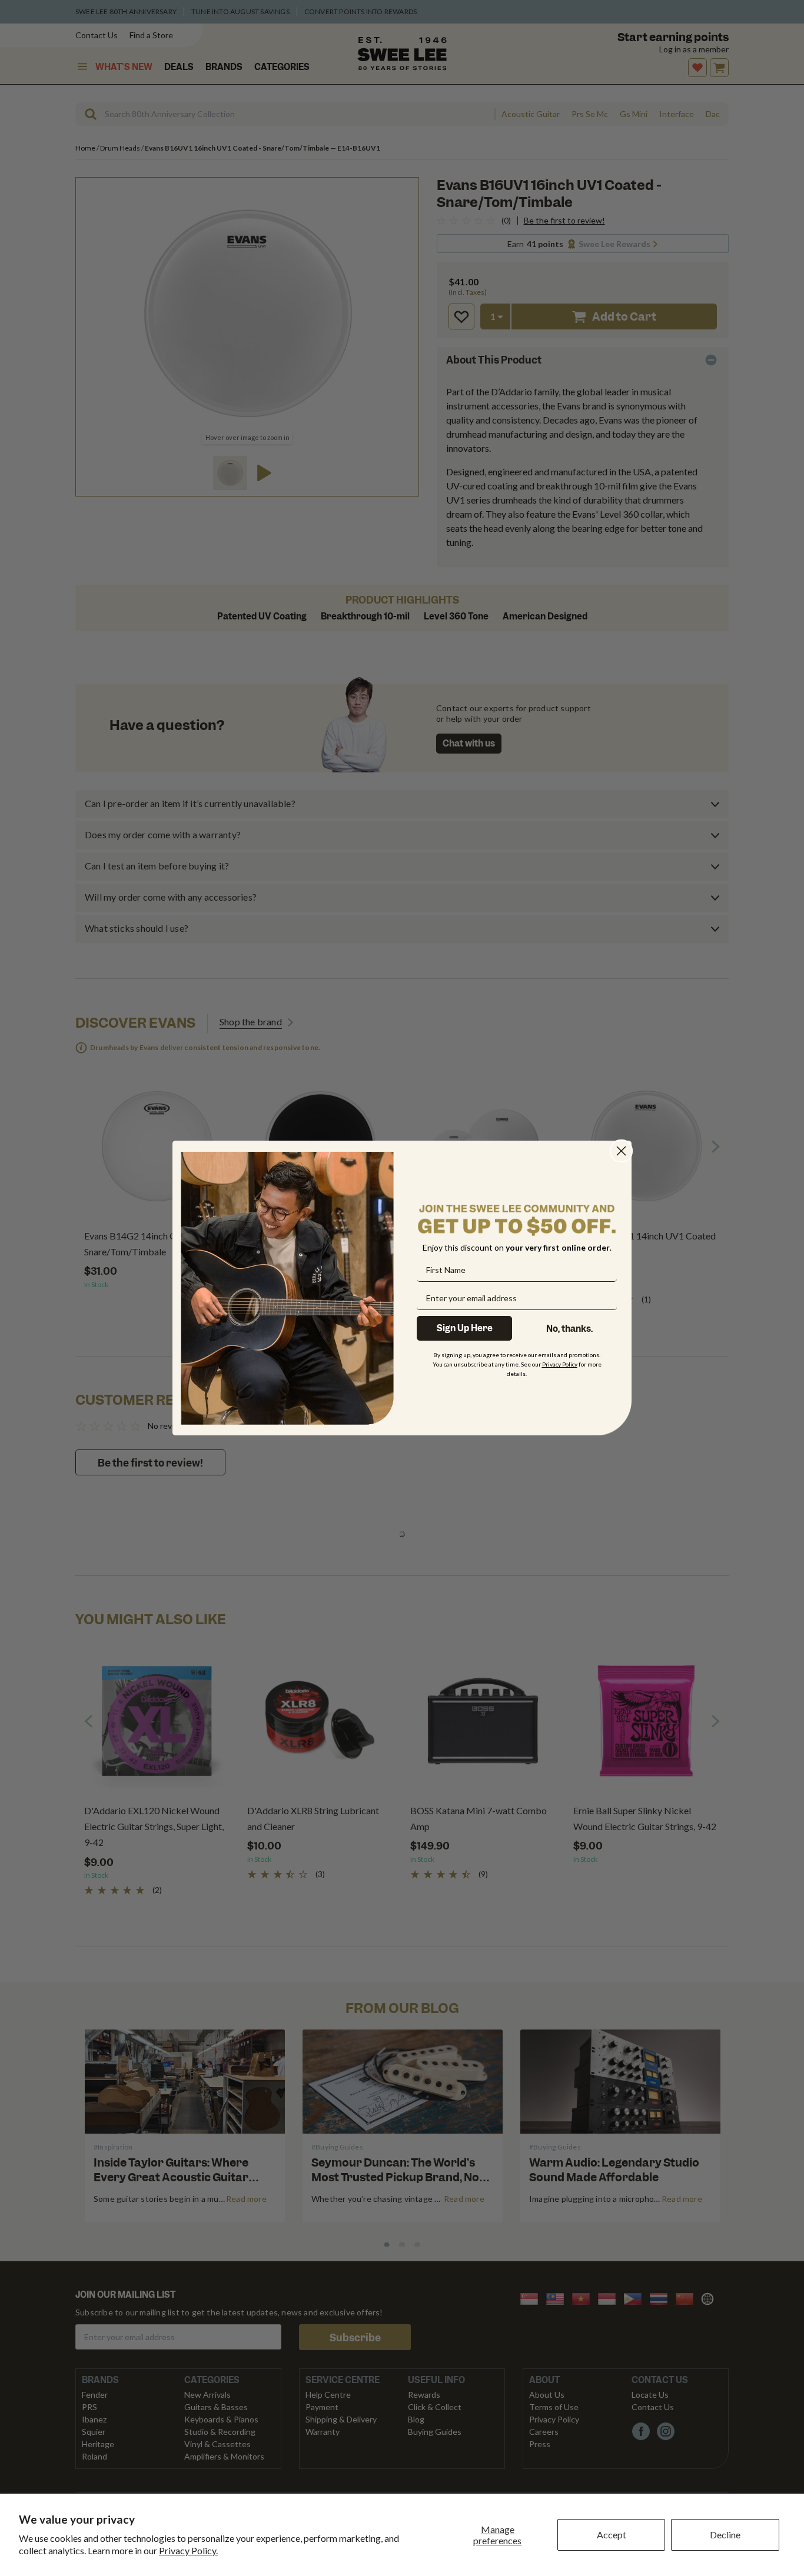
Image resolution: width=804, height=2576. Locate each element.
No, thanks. (569, 1329)
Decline (725, 2535)
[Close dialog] (621, 1151)
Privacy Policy (560, 1364)
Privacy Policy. (188, 2550)
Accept (612, 2535)
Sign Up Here (465, 1328)
